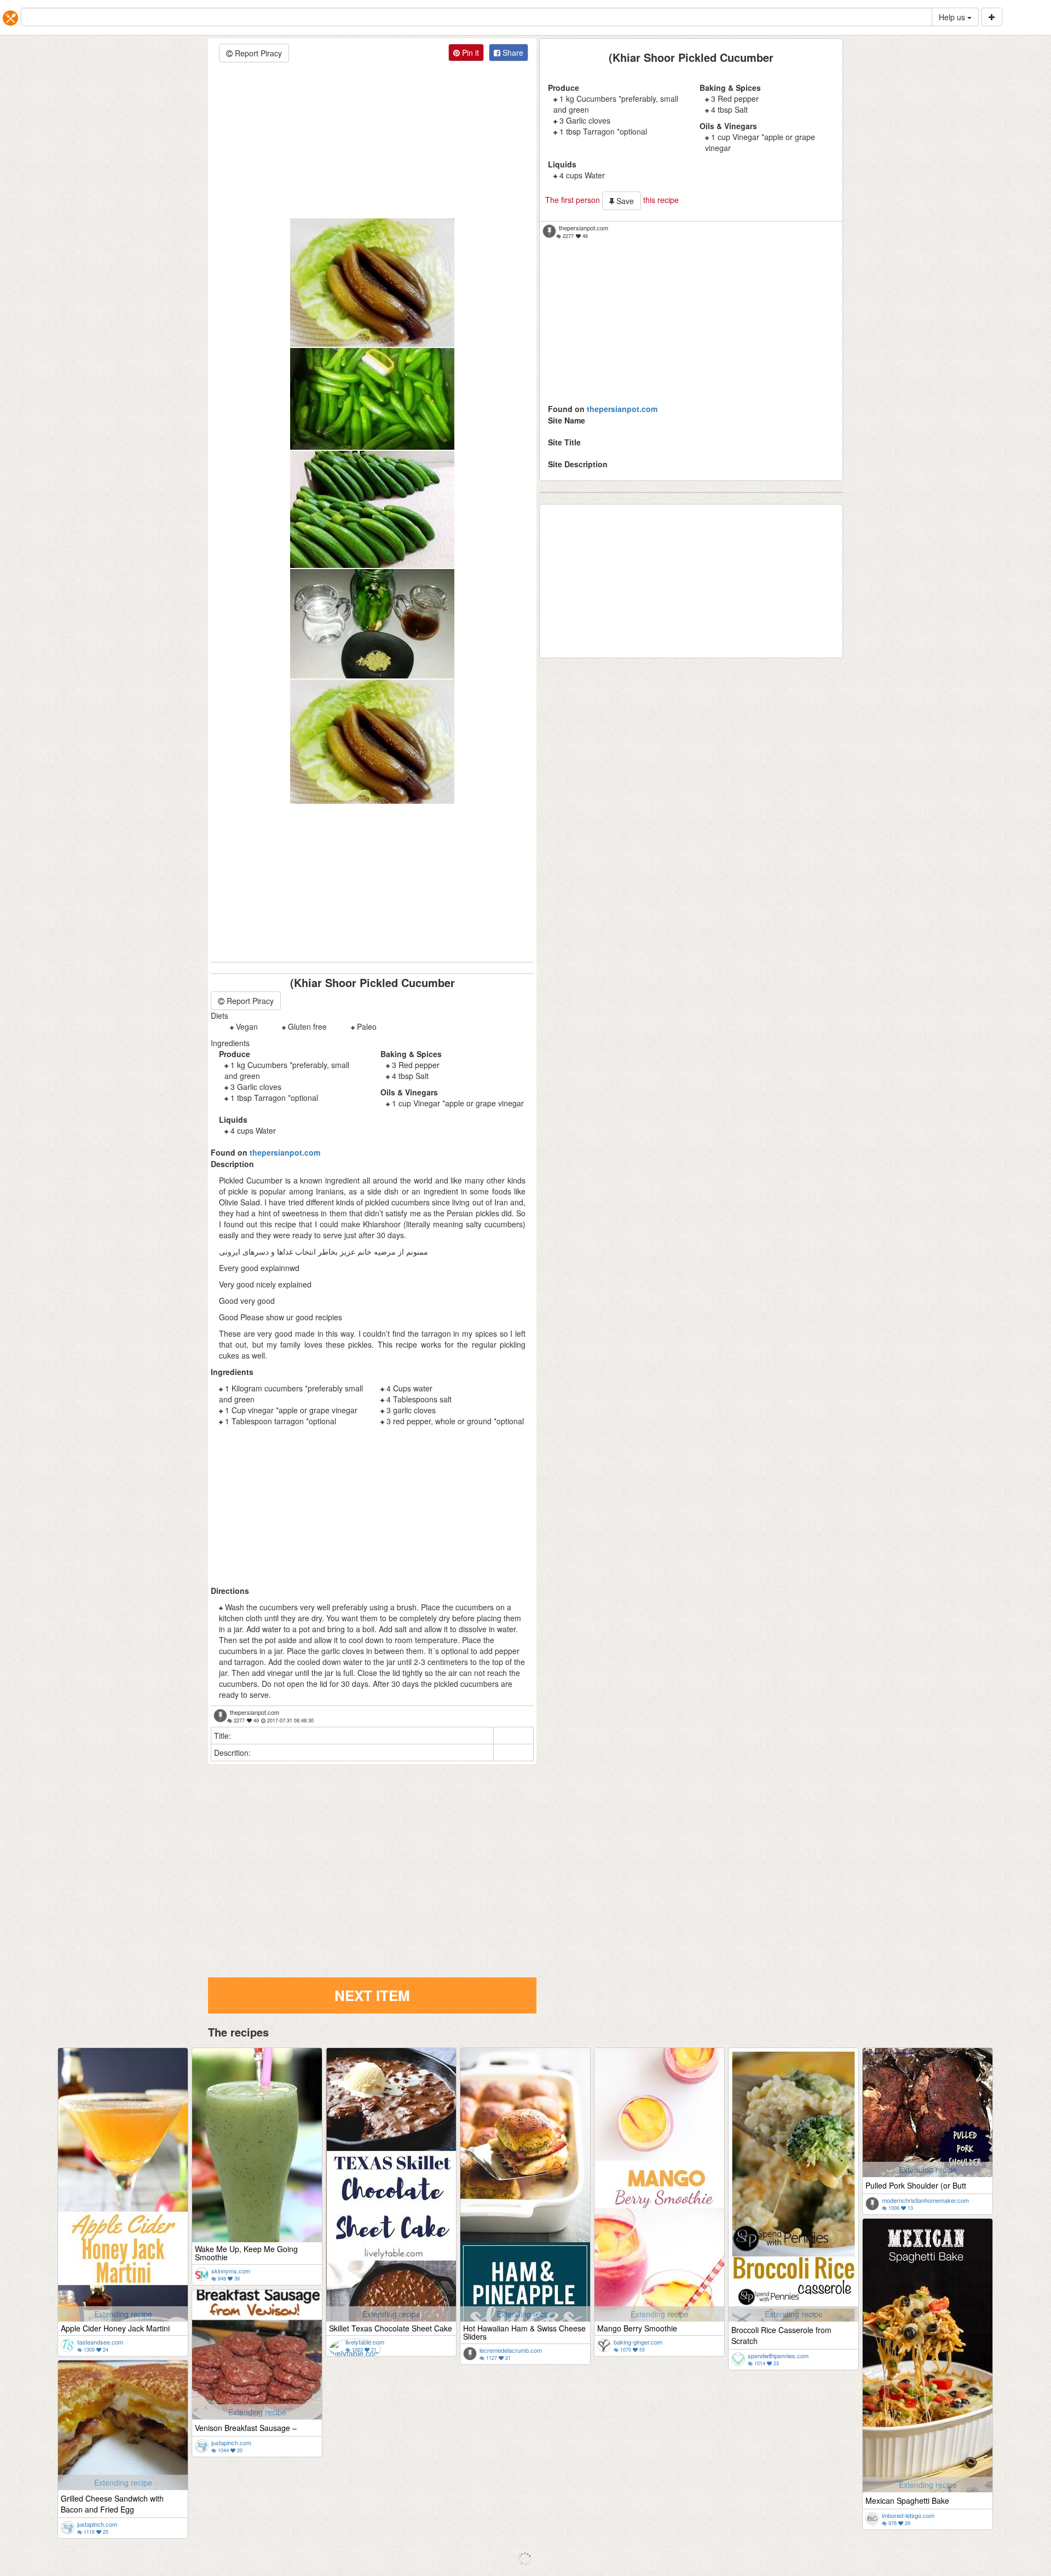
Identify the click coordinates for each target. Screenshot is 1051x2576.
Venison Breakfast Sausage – (246, 2428)
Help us (953, 17)
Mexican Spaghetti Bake (907, 2500)
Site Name (567, 420)
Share (512, 53)
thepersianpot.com (622, 409)
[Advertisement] (372, 142)
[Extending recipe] (123, 2258)
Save (624, 201)
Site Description (578, 464)
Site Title (564, 442)
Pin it (469, 53)
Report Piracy (257, 53)
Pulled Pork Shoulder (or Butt (916, 2185)
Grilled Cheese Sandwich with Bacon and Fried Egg (112, 2504)
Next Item (372, 1995)
